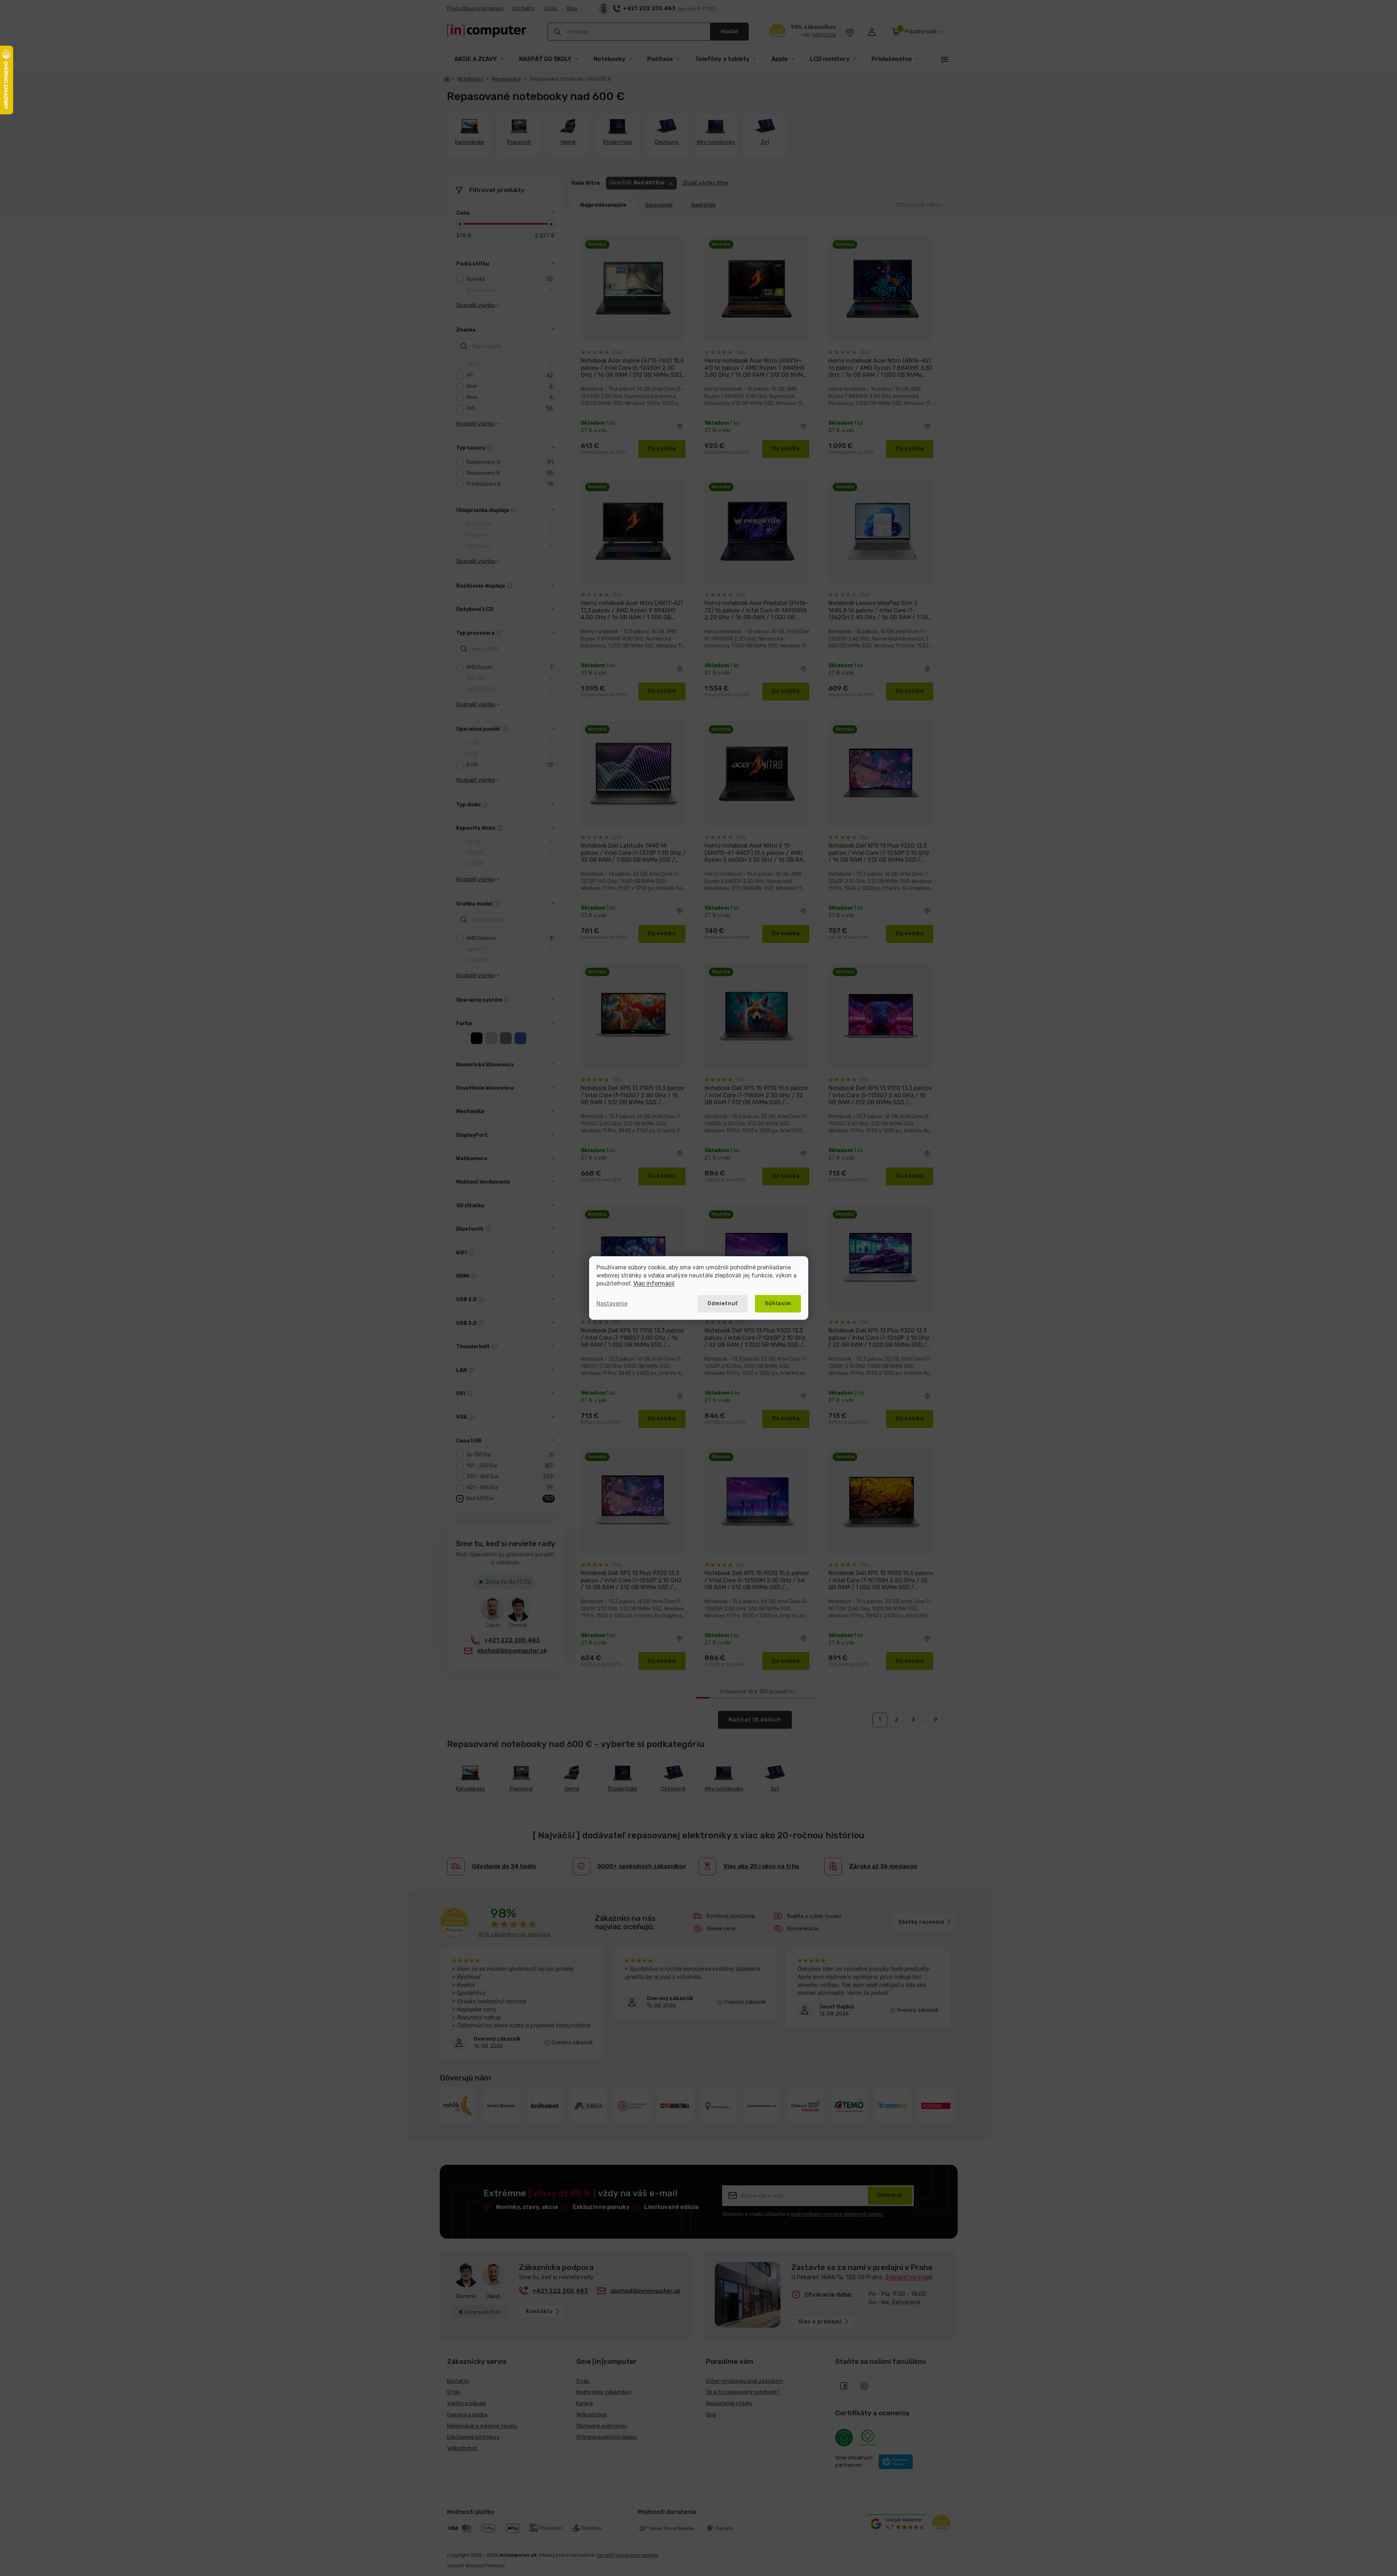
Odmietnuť (723, 1304)
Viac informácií (654, 1283)
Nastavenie (612, 1304)
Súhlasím (778, 1304)
